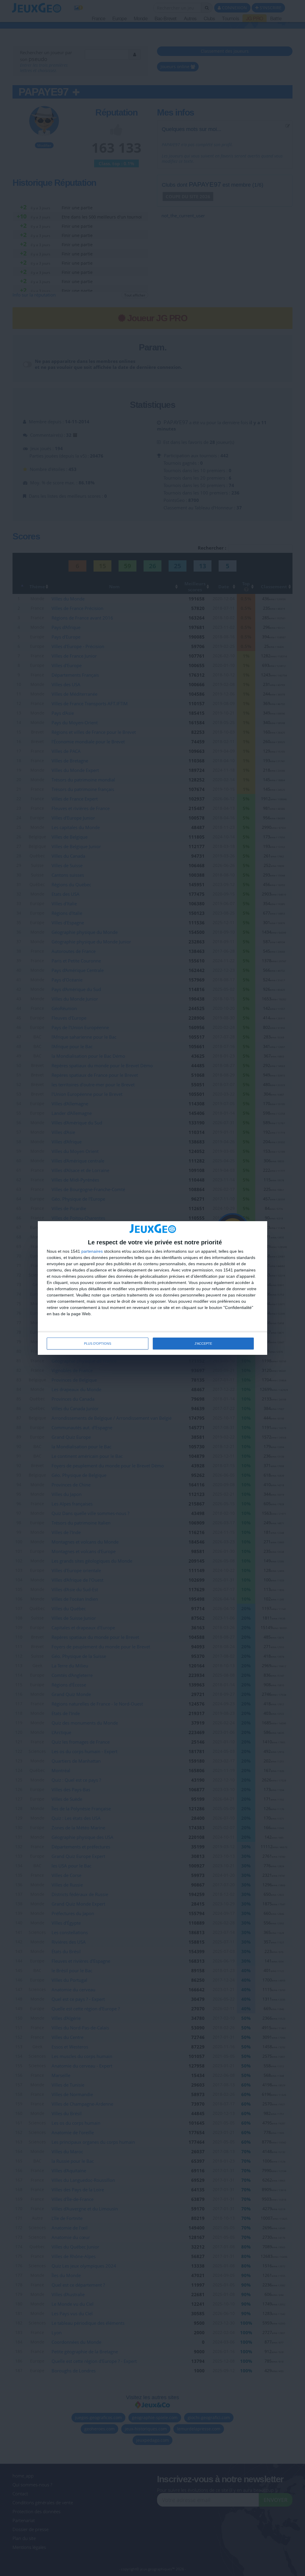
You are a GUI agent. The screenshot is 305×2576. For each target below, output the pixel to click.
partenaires (92, 1251)
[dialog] (152, 1288)
